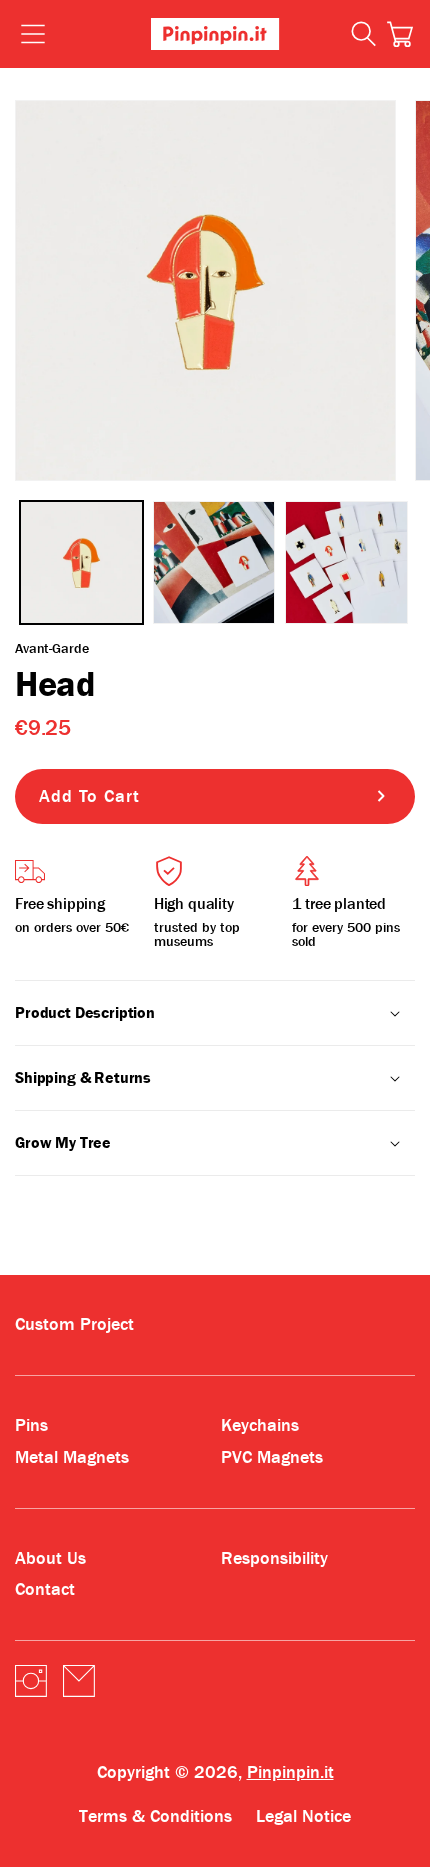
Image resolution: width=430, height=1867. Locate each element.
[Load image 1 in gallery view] (81, 562)
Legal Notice (303, 1817)
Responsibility (274, 1558)
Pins (31, 1425)
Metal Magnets (72, 1457)
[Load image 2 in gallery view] (214, 562)
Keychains (260, 1425)
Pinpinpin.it (290, 1772)
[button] (400, 34)
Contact (45, 1589)
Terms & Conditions (155, 1817)
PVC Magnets (272, 1457)
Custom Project (74, 1324)
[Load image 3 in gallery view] (346, 562)
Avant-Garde (51, 648)
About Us (50, 1558)
